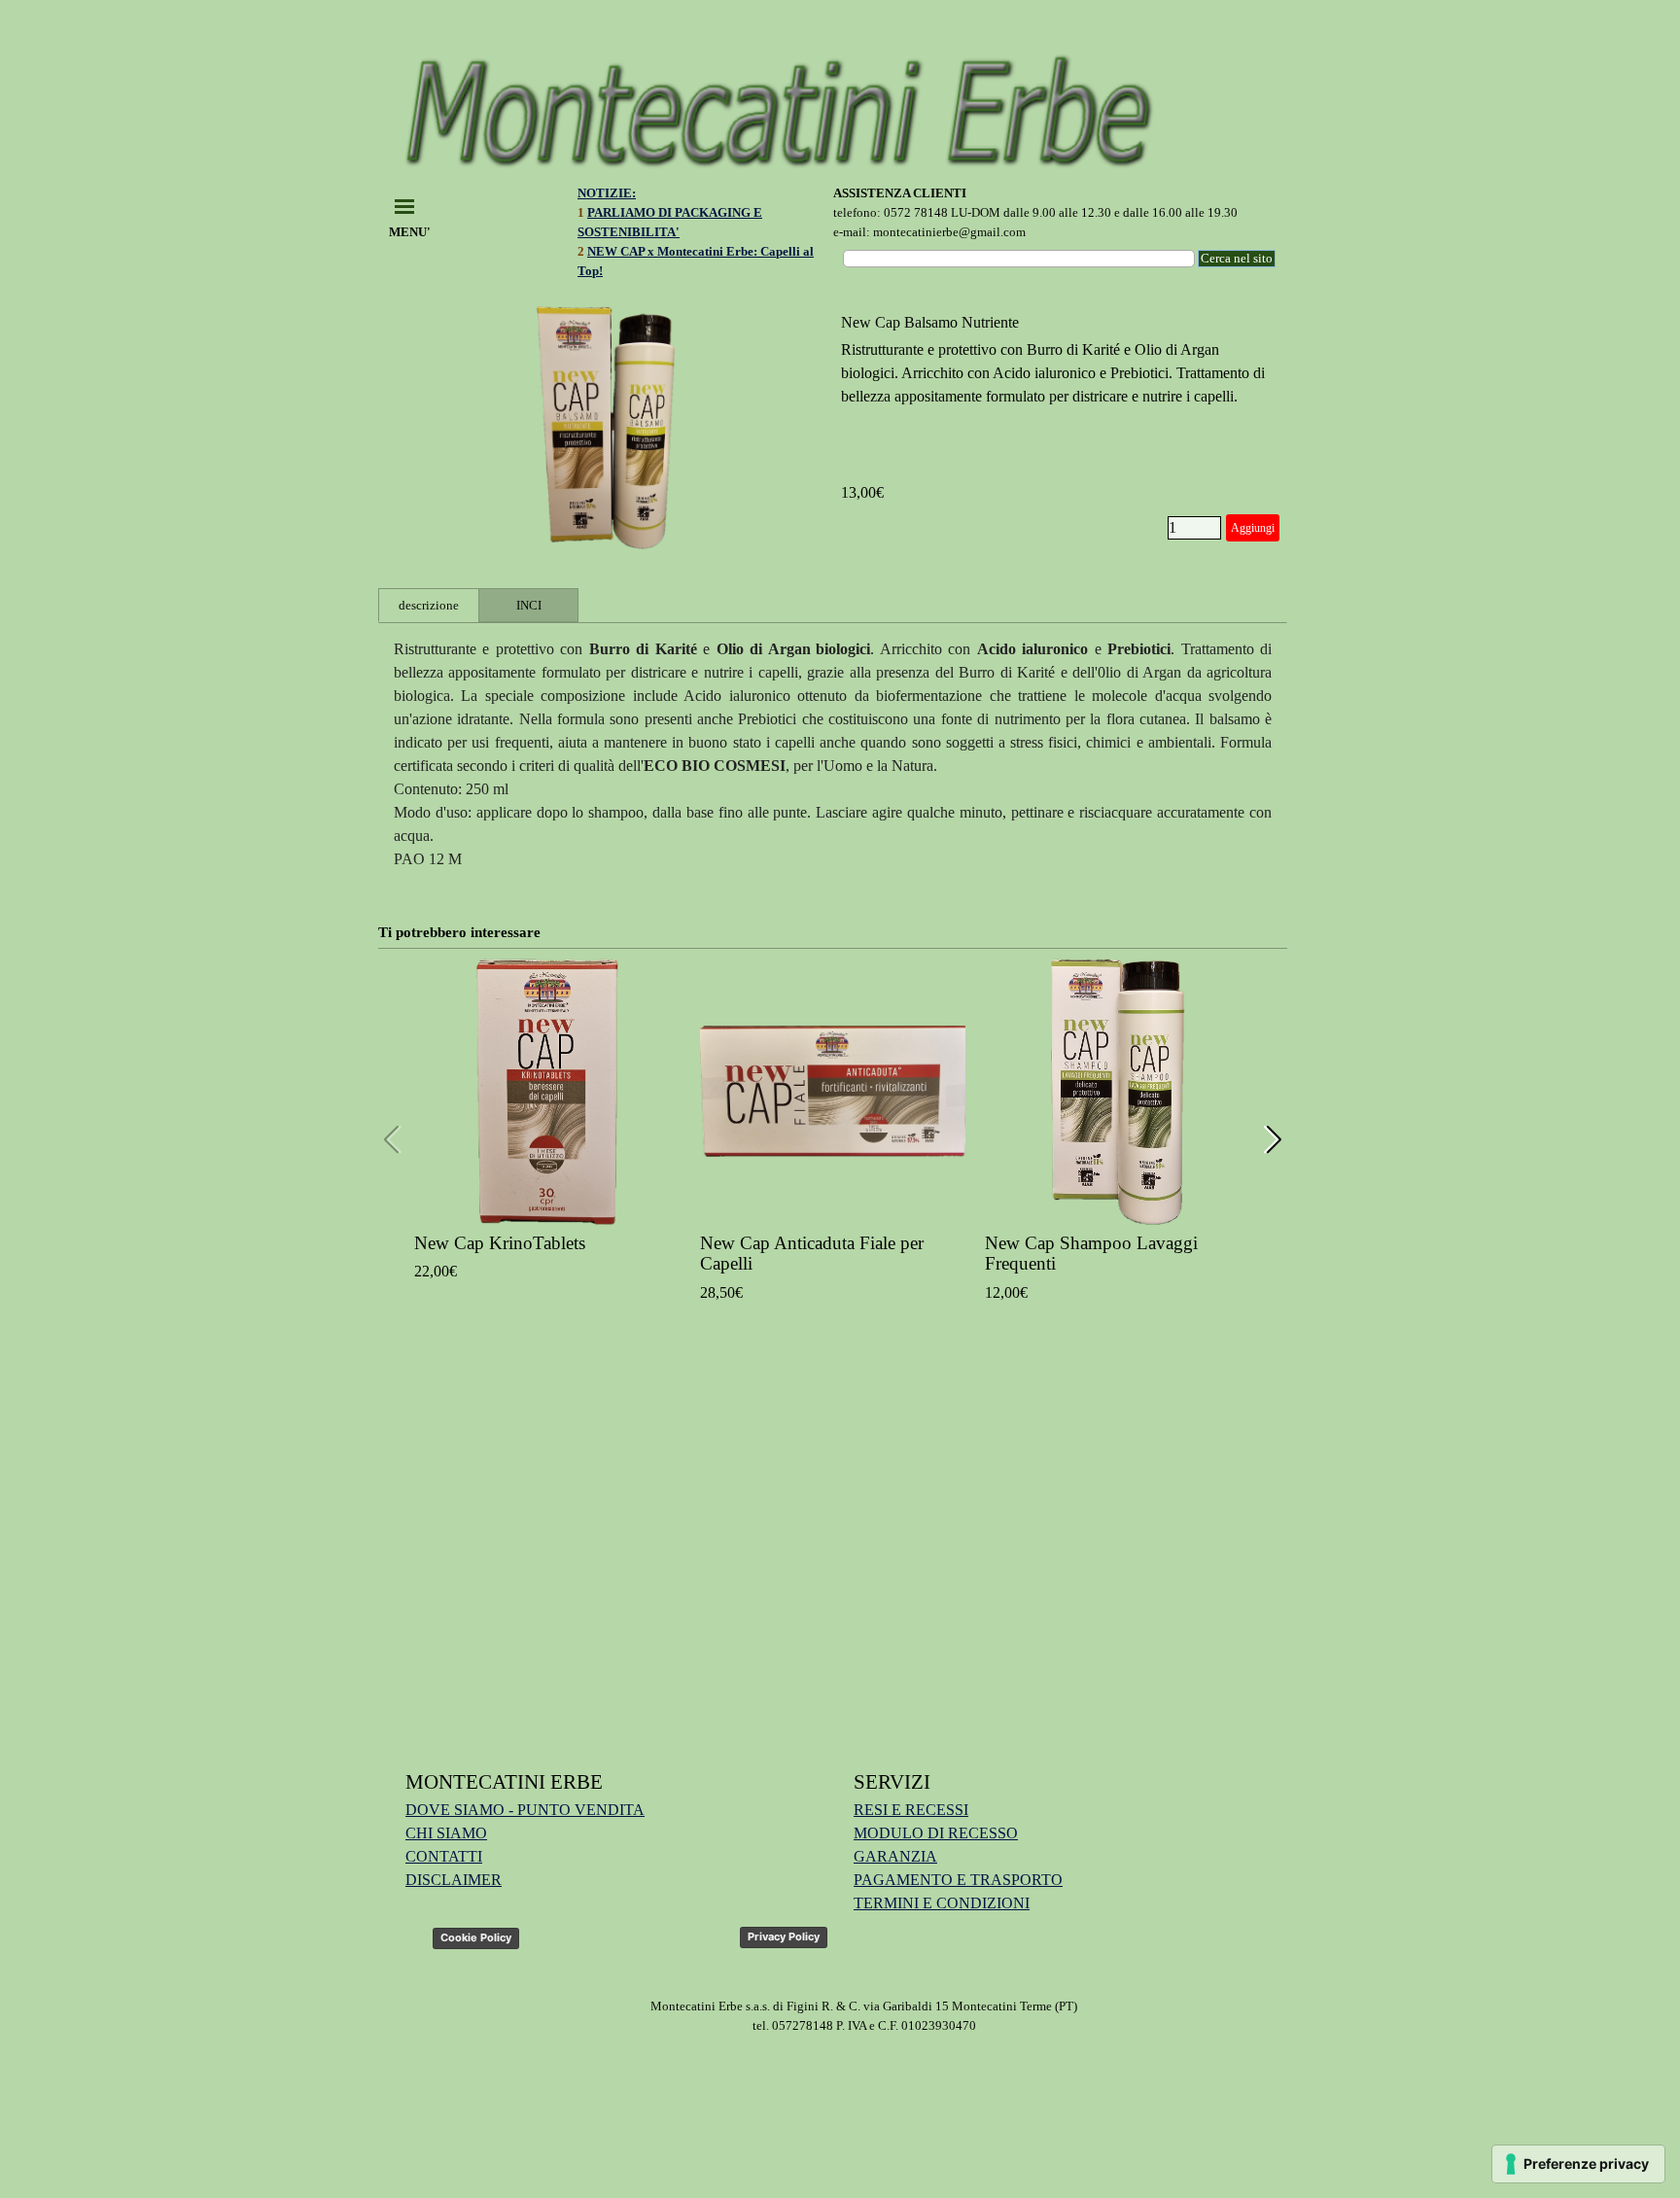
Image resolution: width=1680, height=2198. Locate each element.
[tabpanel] (703, 242)
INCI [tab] (529, 605)
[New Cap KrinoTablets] (547, 1092)
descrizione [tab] (429, 605)
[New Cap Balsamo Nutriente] (606, 428)
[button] (1274, 1140)
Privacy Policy (784, 1936)
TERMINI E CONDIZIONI (942, 1903)
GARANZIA (895, 1856)
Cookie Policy (476, 1937)
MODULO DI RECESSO (936, 1833)
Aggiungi (1253, 528)
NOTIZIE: (607, 193)
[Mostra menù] (404, 206)
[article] (833, 428)
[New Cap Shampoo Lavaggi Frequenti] (1118, 1092)
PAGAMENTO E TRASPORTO (958, 1880)
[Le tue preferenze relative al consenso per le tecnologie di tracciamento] (1578, 2164)
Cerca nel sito (1237, 258)
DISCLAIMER (454, 1880)
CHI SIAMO (446, 1833)
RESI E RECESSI (911, 1810)
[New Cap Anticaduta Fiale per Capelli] (833, 1092)
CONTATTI (444, 1856)
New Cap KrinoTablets (500, 1243)
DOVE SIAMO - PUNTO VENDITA (525, 1810)
